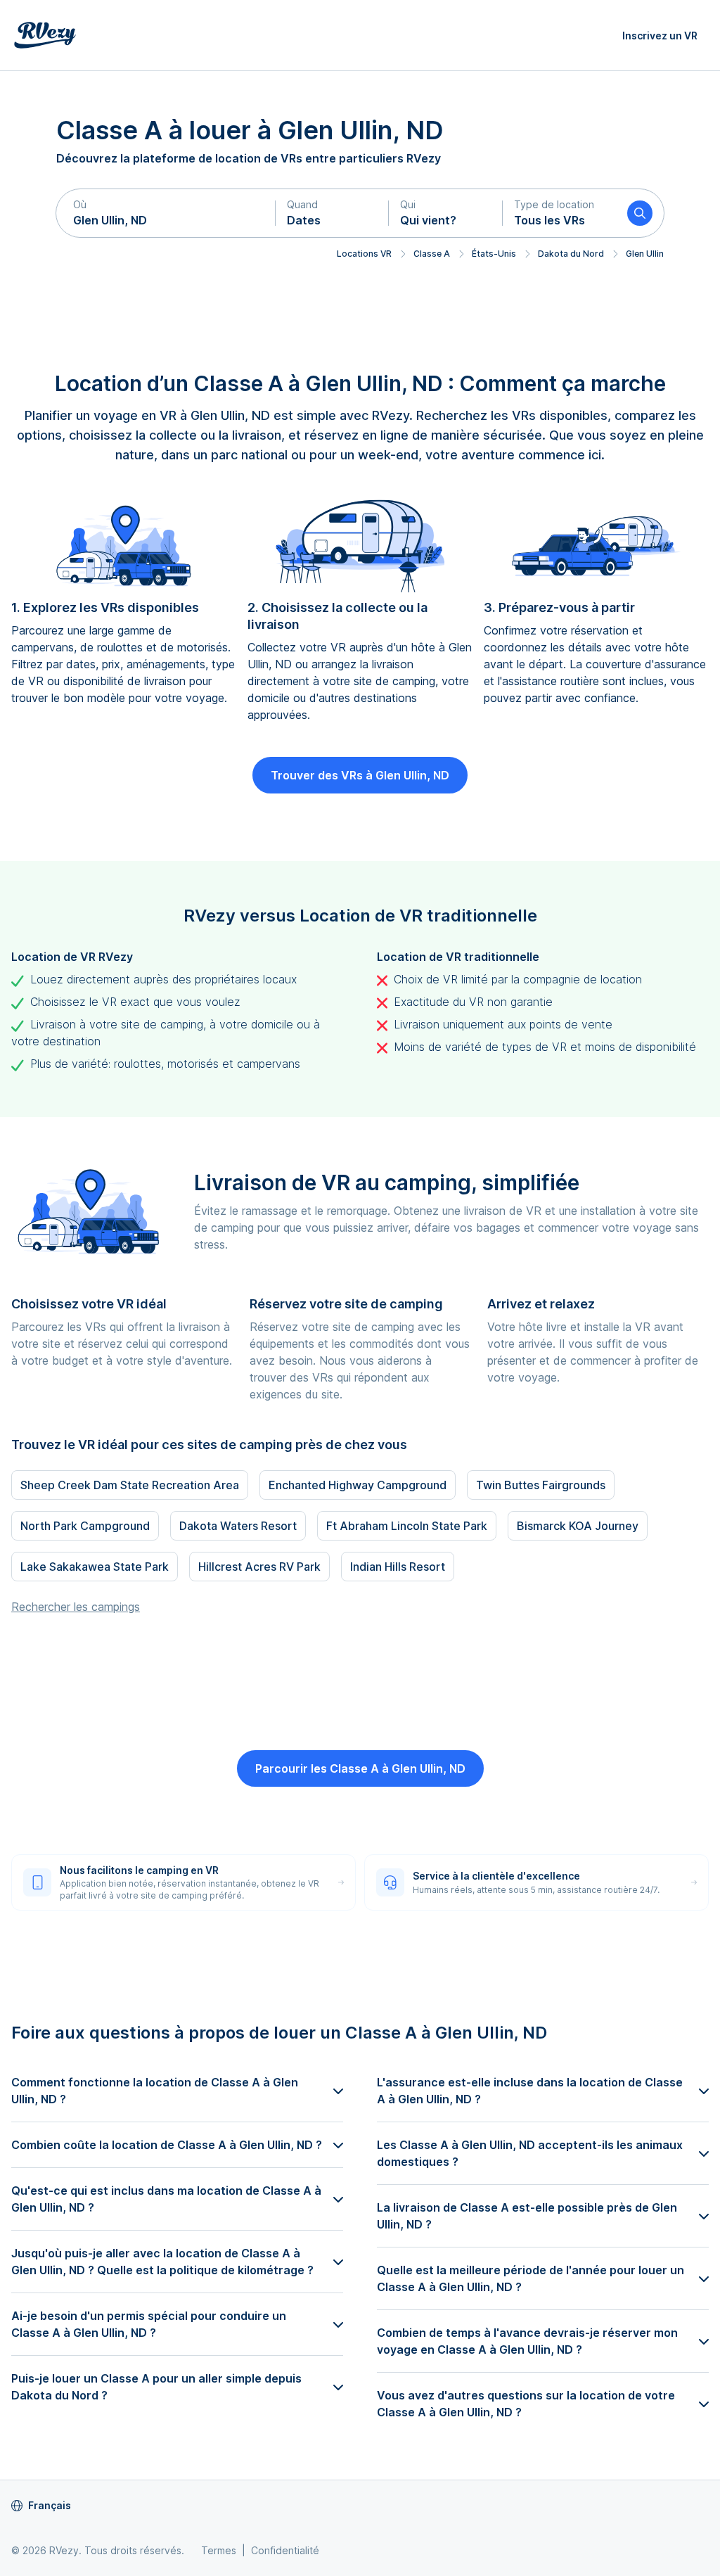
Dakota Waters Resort (238, 1526)
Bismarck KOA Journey (578, 1526)
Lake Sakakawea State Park (95, 1567)
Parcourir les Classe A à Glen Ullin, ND (360, 1768)
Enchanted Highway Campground (358, 1485)
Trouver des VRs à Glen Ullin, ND (360, 775)
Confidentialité (285, 2550)
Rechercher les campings (76, 1607)
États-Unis (494, 254)
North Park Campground (85, 1526)
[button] (166, 213)
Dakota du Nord (571, 254)
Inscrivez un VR (660, 36)
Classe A (432, 254)
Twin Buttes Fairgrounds (541, 1485)
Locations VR (364, 254)
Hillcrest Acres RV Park (259, 1567)
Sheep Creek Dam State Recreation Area (130, 1485)
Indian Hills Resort (398, 1567)
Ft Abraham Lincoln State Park (407, 1526)
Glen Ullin (645, 254)
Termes (219, 2550)
